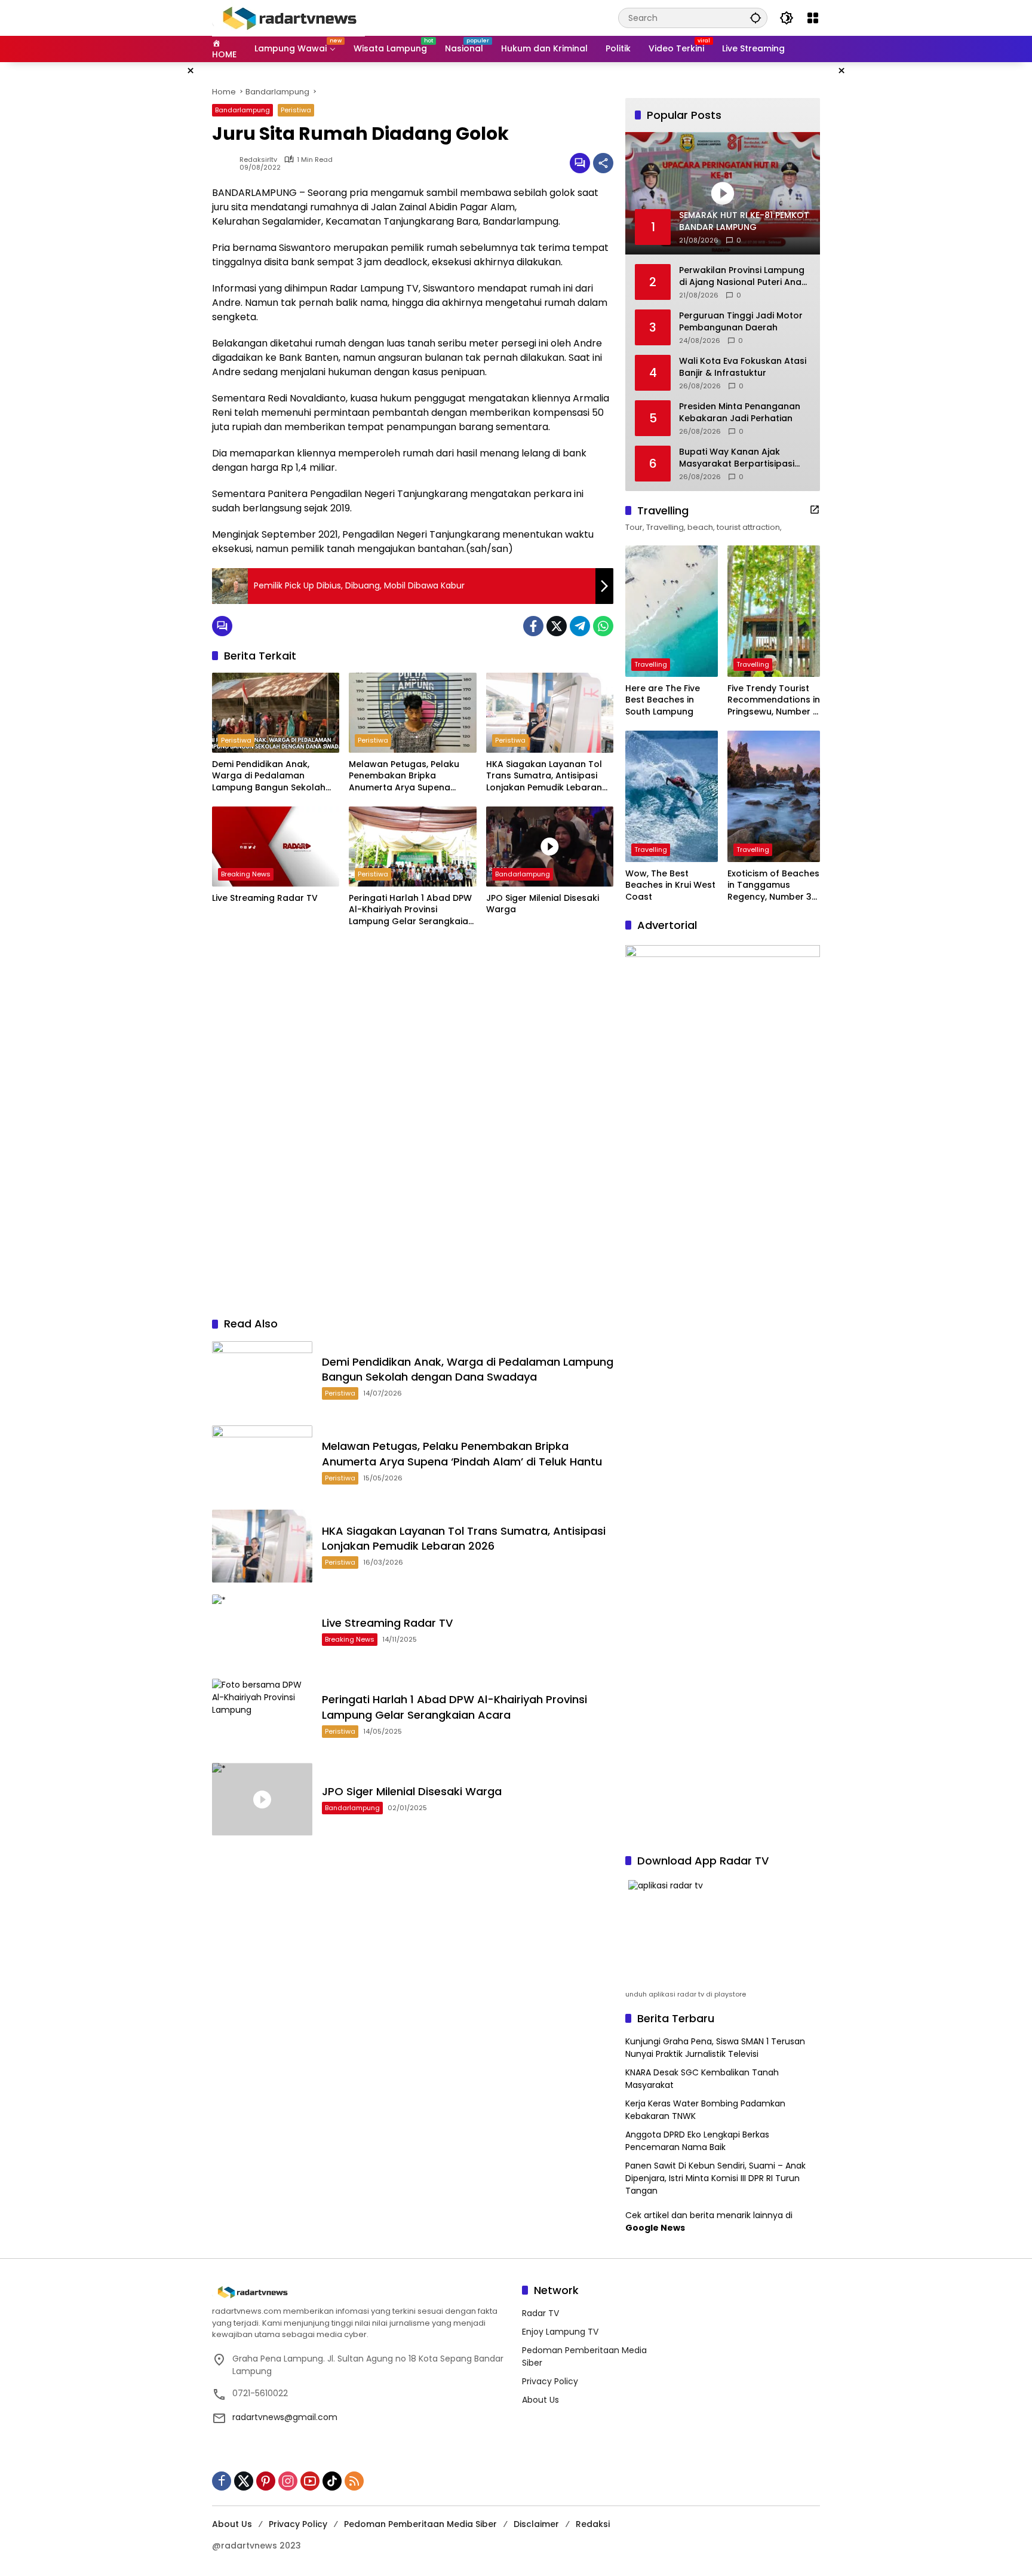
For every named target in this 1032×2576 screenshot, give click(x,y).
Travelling (651, 664)
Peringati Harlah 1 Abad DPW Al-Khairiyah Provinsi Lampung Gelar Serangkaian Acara (411, 910)
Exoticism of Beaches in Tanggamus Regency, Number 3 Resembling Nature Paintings (773, 886)
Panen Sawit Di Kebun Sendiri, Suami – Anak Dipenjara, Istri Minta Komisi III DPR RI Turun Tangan (715, 2178)
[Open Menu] (813, 18)
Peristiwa (296, 110)
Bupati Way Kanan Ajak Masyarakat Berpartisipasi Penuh (737, 458)
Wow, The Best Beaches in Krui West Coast (670, 885)
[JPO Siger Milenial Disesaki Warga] (550, 847)
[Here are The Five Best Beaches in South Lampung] (672, 611)
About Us (540, 2400)
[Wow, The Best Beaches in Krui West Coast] (672, 796)
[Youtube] (310, 2481)
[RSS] (354, 2481)
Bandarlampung (242, 110)
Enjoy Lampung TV (560, 2332)
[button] (755, 18)
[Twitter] (557, 626)
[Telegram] (580, 626)
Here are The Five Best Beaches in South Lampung (663, 700)
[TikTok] (332, 2481)
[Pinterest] (266, 2481)
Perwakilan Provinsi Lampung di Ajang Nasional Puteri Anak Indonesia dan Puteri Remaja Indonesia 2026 (743, 276)
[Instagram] (288, 2481)
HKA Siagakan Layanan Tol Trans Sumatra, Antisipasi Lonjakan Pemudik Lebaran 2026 (544, 776)
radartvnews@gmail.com (285, 2417)
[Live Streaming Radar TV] (276, 847)
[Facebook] (533, 626)
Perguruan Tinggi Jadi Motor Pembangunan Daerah (741, 322)
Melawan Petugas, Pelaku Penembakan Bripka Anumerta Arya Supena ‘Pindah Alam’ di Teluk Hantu (410, 776)
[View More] (815, 510)
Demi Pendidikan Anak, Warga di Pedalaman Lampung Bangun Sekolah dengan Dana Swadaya (269, 776)
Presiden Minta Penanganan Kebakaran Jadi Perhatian (740, 413)
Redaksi (593, 2524)
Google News (655, 2228)
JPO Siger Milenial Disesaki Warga (543, 904)
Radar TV (540, 2313)
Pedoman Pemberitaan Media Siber (420, 2524)
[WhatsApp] (603, 626)
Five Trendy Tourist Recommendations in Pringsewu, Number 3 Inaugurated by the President (774, 700)
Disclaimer (536, 2524)
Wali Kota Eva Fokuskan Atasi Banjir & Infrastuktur (743, 367)
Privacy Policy (550, 2381)
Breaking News (246, 874)
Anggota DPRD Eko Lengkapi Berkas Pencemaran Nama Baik (697, 2141)
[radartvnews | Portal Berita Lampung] (288, 17)
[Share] (603, 163)
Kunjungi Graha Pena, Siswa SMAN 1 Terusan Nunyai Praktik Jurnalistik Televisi (715, 2048)
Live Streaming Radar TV (265, 898)
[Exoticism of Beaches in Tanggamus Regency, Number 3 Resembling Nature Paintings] (774, 796)
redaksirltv (258, 160)
